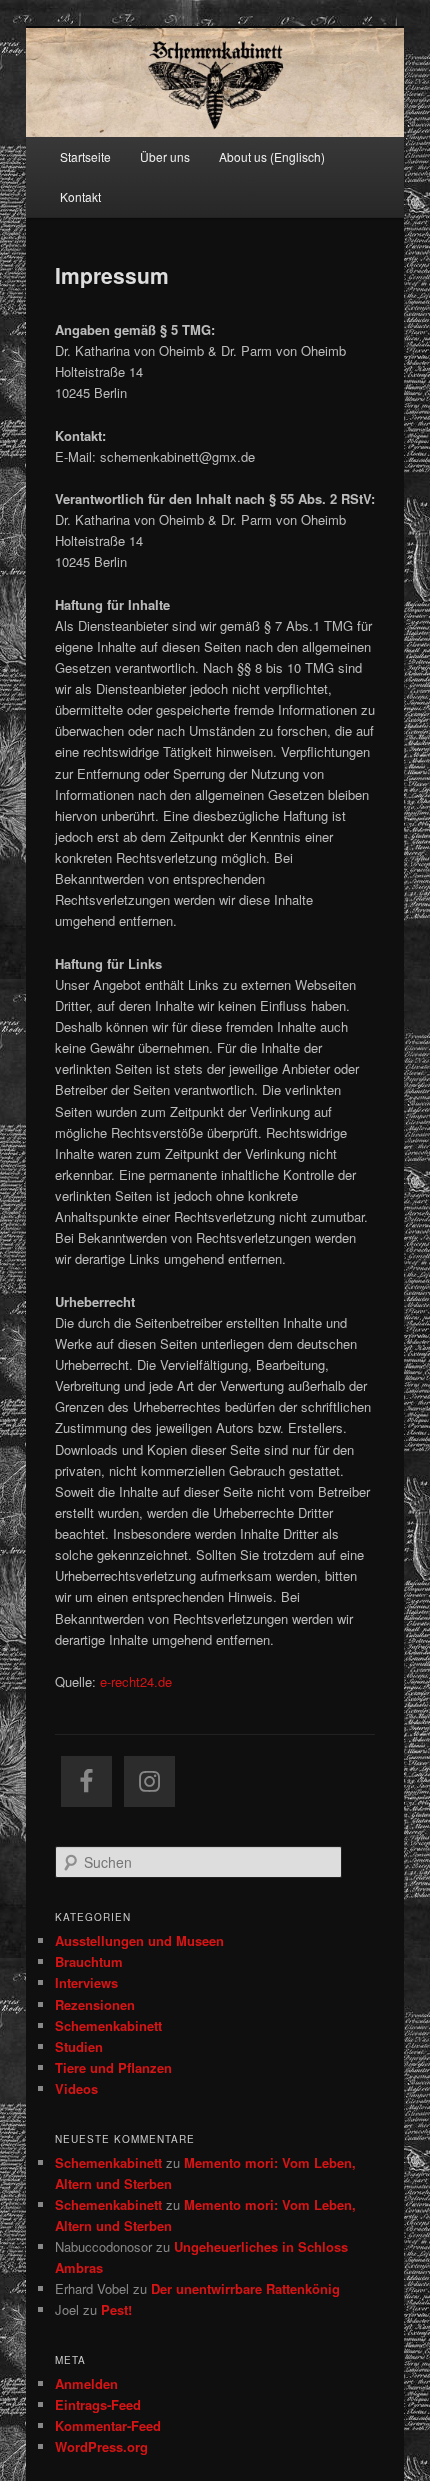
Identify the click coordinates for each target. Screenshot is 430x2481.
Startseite (85, 156)
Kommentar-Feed (108, 2425)
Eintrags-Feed (98, 2404)
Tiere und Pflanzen (113, 2067)
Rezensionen (95, 2004)
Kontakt (80, 196)
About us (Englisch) (272, 156)
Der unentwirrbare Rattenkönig (245, 2288)
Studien (79, 2046)
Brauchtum (89, 1961)
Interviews (86, 1982)
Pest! (116, 2309)
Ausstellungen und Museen (139, 1940)
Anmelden (86, 2383)
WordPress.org (101, 2446)
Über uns (165, 156)
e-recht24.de (136, 1681)
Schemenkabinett (108, 2025)
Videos (76, 2088)
